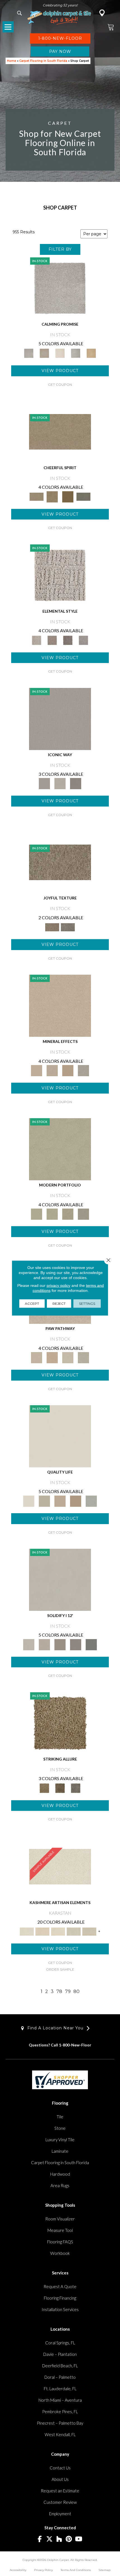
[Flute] (83, 496)
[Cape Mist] (83, 640)
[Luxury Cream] (60, 783)
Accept (32, 1304)
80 (76, 1991)
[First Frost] (60, 431)
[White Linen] (60, 1436)
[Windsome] (52, 1357)
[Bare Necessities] (68, 1214)
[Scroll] (60, 1501)
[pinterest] (69, 2539)
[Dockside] (60, 1788)
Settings (87, 1304)
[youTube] (79, 2539)
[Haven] (52, 1214)
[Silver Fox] (83, 1214)
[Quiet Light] (52, 496)
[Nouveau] (74, 1931)
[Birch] (83, 1070)
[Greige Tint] (76, 1788)
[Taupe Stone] (91, 1644)
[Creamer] (58, 1931)
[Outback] (60, 862)
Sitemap (105, 2570)
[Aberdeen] (44, 353)
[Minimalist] (60, 1579)
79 (68, 1991)
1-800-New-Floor (75, 2045)
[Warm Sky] (60, 1723)
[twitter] (50, 2539)
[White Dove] (60, 1149)
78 (59, 1991)
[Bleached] (44, 1644)
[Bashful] (42, 1931)
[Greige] (76, 1644)
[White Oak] (60, 1005)
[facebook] (40, 2539)
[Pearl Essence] (44, 1501)
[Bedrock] (68, 640)
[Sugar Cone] (68, 1357)
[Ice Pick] (83, 1357)
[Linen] (37, 1357)
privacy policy (58, 1285)
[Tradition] (76, 1501)
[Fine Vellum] (91, 353)
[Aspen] (52, 1070)
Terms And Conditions (76, 2570)
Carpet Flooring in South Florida (43, 61)
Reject (59, 1304)
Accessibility (18, 2570)
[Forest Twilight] (68, 927)
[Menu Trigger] (8, 27)
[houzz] (59, 2539)
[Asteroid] (76, 783)
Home (12, 61)
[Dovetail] (60, 353)
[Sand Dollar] (60, 575)
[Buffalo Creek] (68, 496)
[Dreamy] (60, 1644)
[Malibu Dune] (60, 718)
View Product (60, 371)
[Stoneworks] (76, 353)
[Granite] (68, 1070)
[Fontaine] (52, 640)
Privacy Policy (43, 2570)
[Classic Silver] (60, 288)
